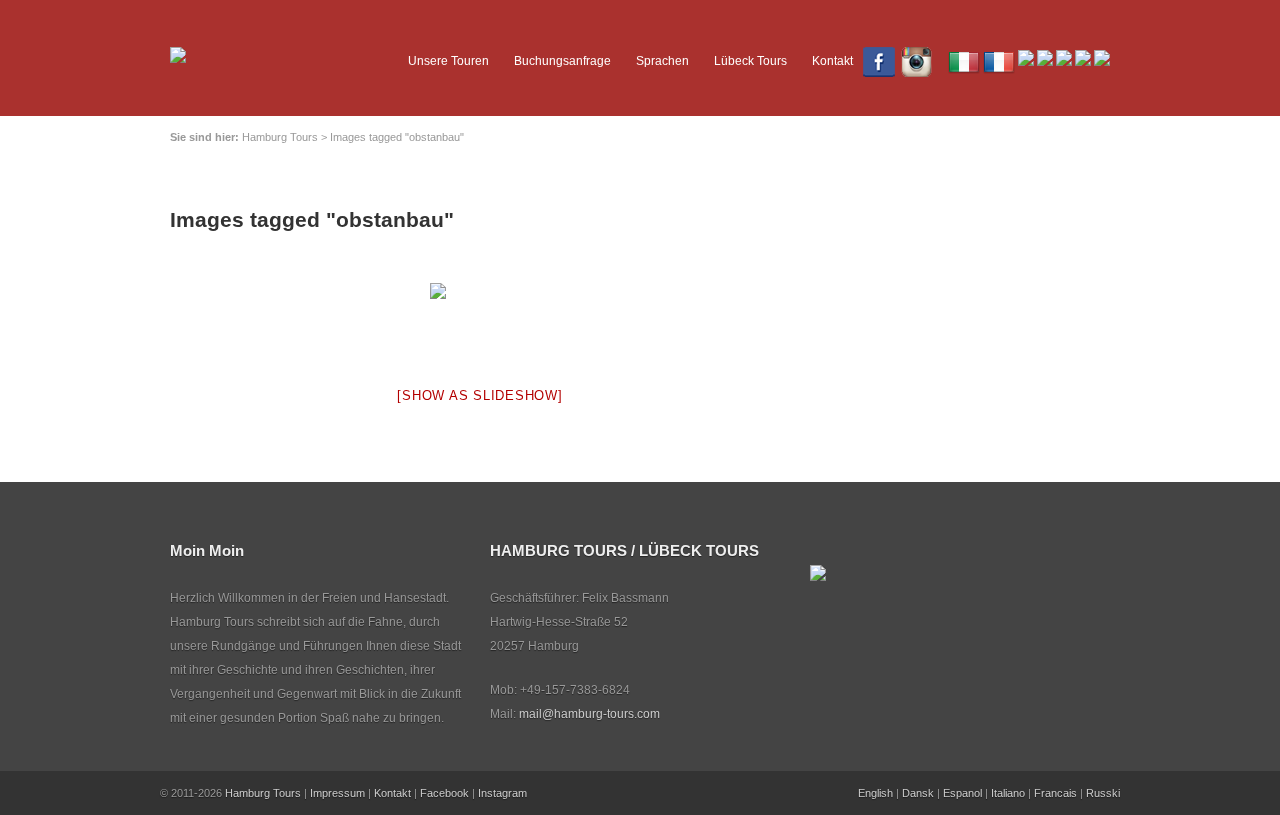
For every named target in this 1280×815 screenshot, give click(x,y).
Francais (1055, 793)
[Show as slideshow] (479, 395)
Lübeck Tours (750, 61)
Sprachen (662, 61)
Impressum (337, 793)
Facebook (444, 793)
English (875, 793)
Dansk (918, 793)
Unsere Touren (448, 61)
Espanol (962, 793)
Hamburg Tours (263, 793)
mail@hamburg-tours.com (589, 714)
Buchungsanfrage (562, 61)
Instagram (502, 793)
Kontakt (832, 61)
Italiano (1008, 793)
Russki (1103, 793)
